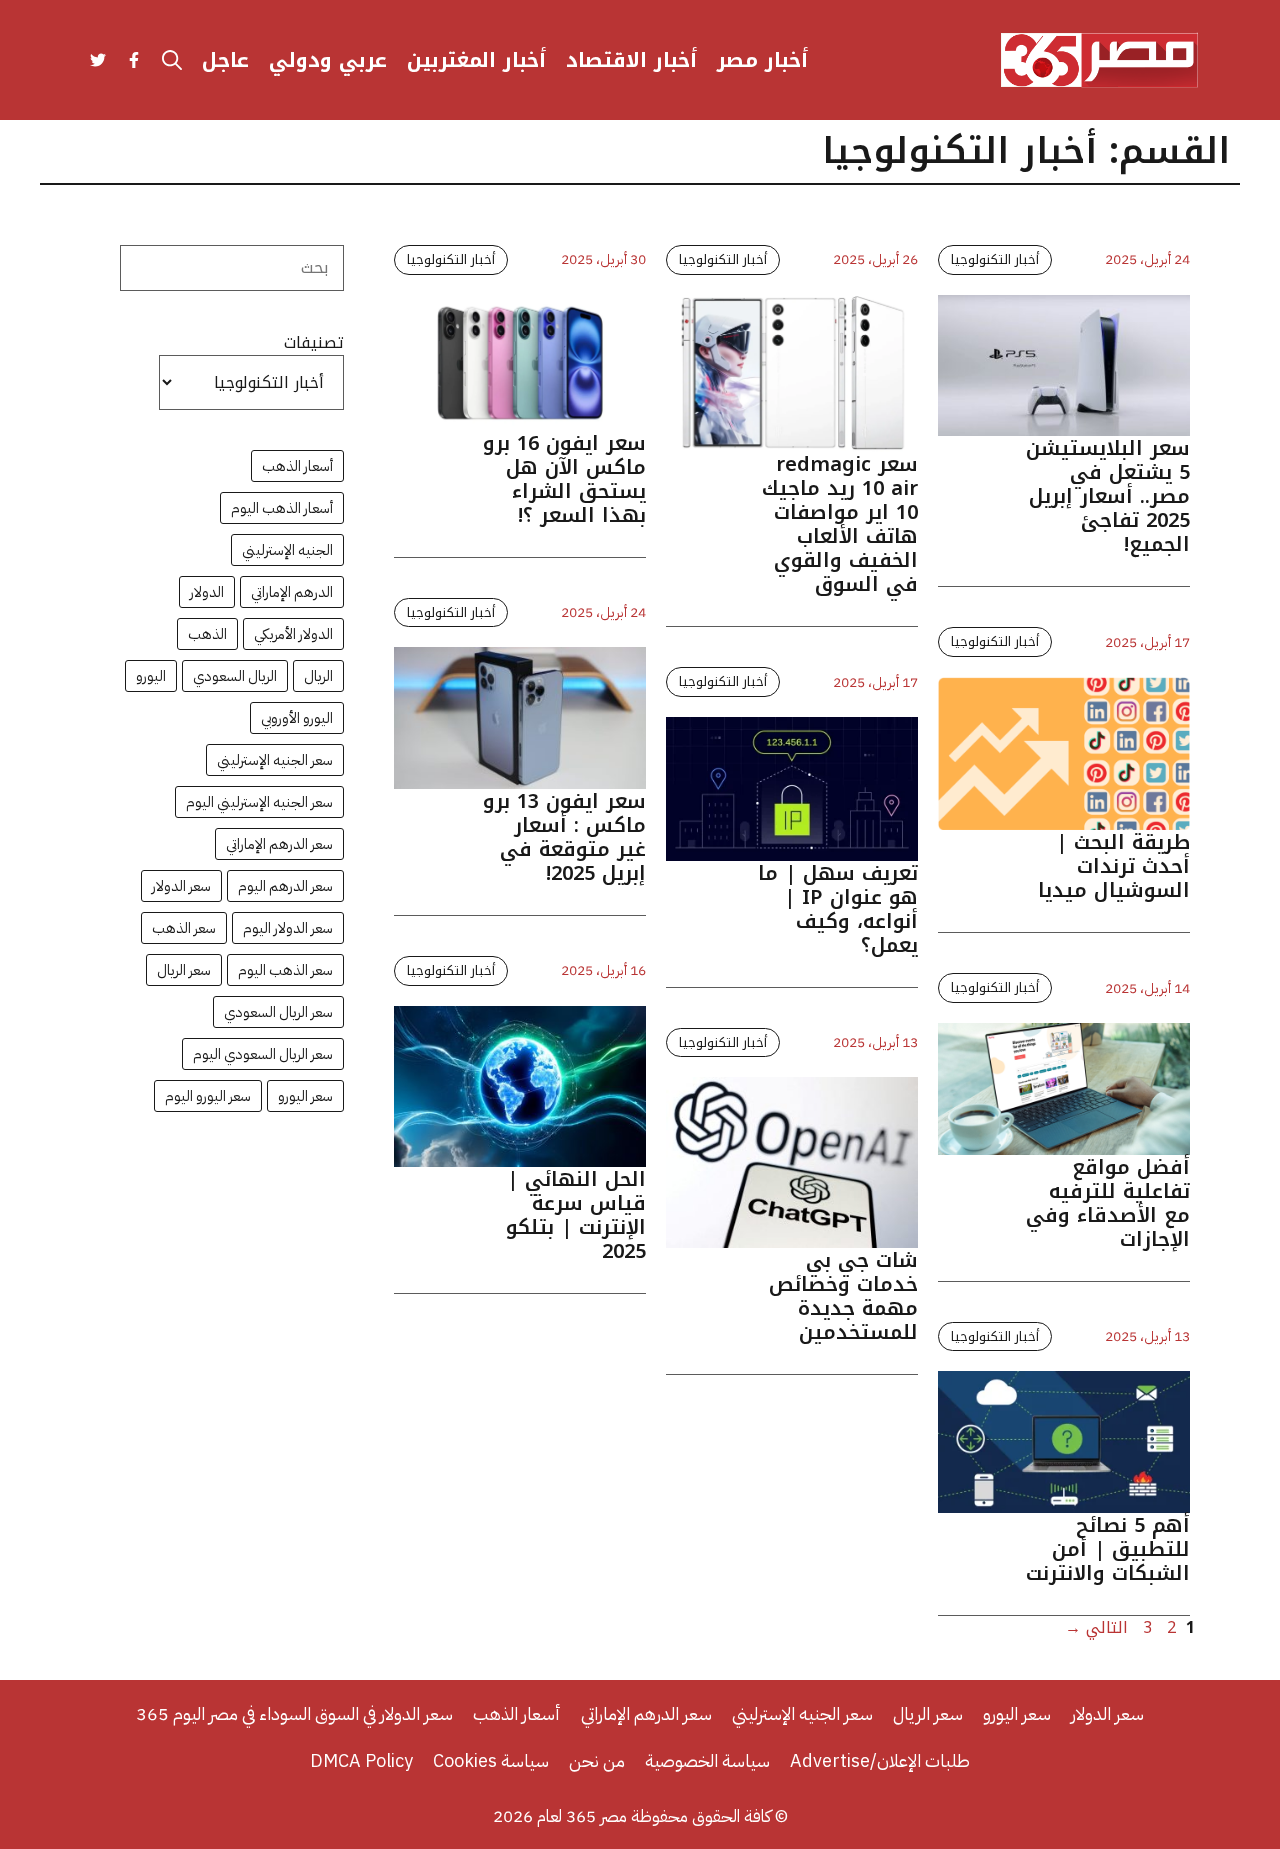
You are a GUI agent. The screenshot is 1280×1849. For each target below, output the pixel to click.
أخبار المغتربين (476, 60)
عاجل (225, 60)
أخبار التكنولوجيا (451, 259)
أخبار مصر (762, 60)
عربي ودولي (328, 60)
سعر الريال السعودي (278, 1012)
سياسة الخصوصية (707, 1760)
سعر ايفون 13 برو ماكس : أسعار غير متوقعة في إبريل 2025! (564, 837)
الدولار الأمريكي (293, 634)
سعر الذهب (184, 928)
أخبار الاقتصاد (631, 60)
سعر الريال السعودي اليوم (263, 1054)
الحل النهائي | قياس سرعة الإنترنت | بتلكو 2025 (576, 1215)
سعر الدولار (181, 886)
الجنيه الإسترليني (287, 550)
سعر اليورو (305, 1096)
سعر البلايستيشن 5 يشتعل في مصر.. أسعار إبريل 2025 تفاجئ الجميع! (1108, 496)
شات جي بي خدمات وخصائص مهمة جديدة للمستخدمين (843, 1296)
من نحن (597, 1760)
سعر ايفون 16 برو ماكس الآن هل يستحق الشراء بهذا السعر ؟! (564, 479)
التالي (1096, 1627)
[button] (172, 60)
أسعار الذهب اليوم (282, 508)
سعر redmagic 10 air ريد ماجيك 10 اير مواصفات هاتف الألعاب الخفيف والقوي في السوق (840, 524)
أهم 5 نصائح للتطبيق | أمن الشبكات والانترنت (1108, 1549)
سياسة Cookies (491, 1760)
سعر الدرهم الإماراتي (279, 844)
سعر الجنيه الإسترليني (275, 760)
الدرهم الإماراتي (292, 592)
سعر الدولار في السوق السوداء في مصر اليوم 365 (294, 1713)
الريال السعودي (235, 676)
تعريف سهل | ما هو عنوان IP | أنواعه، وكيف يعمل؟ (838, 909)
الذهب (207, 634)
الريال (318, 676)
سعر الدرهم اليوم (285, 886)
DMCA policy (361, 1760)
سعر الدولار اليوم (288, 928)
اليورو (151, 676)
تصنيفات (314, 343)
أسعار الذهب (297, 466)
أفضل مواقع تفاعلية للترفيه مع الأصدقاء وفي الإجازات (1108, 1203)
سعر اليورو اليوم (208, 1096)
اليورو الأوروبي (297, 718)
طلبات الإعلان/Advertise (880, 1760)
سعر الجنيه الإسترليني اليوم (259, 802)
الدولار (207, 592)
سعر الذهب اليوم (285, 970)
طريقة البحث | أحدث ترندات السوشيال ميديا (1114, 866)
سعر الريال (184, 970)
